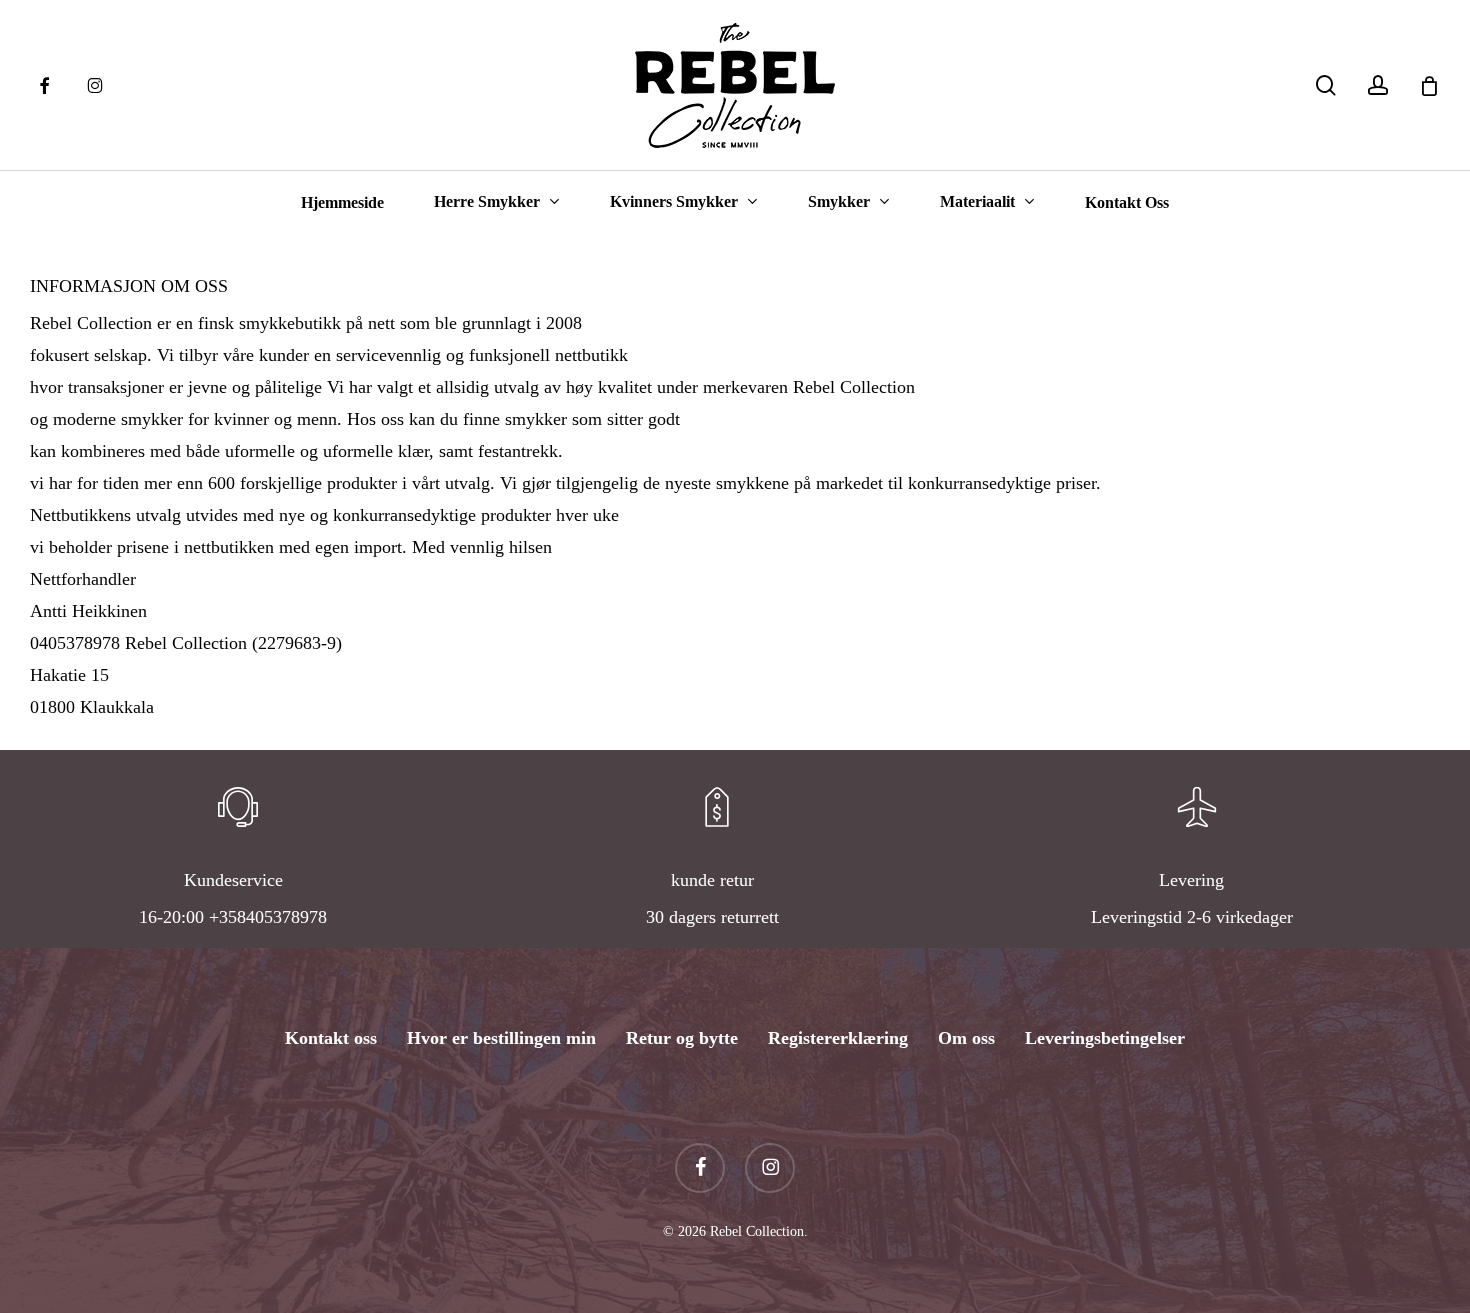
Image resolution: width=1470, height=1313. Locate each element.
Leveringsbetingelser (1105, 1038)
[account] (1378, 85)
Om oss (966, 1038)
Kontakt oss (331, 1038)
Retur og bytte (682, 1038)
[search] (1326, 85)
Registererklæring (838, 1038)
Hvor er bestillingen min (501, 1038)
